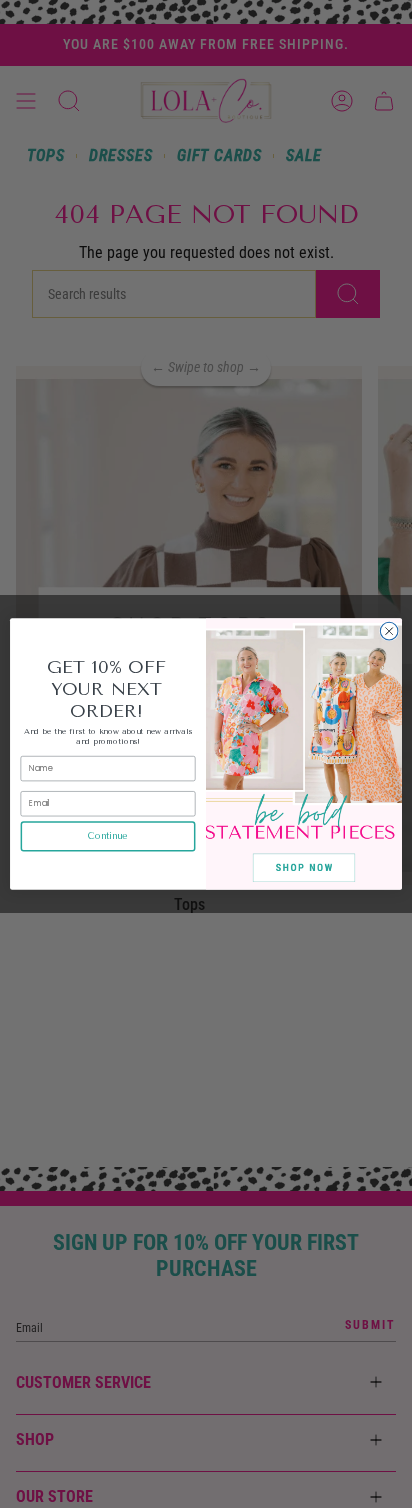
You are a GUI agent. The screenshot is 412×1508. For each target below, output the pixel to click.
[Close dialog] (389, 631)
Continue (108, 836)
